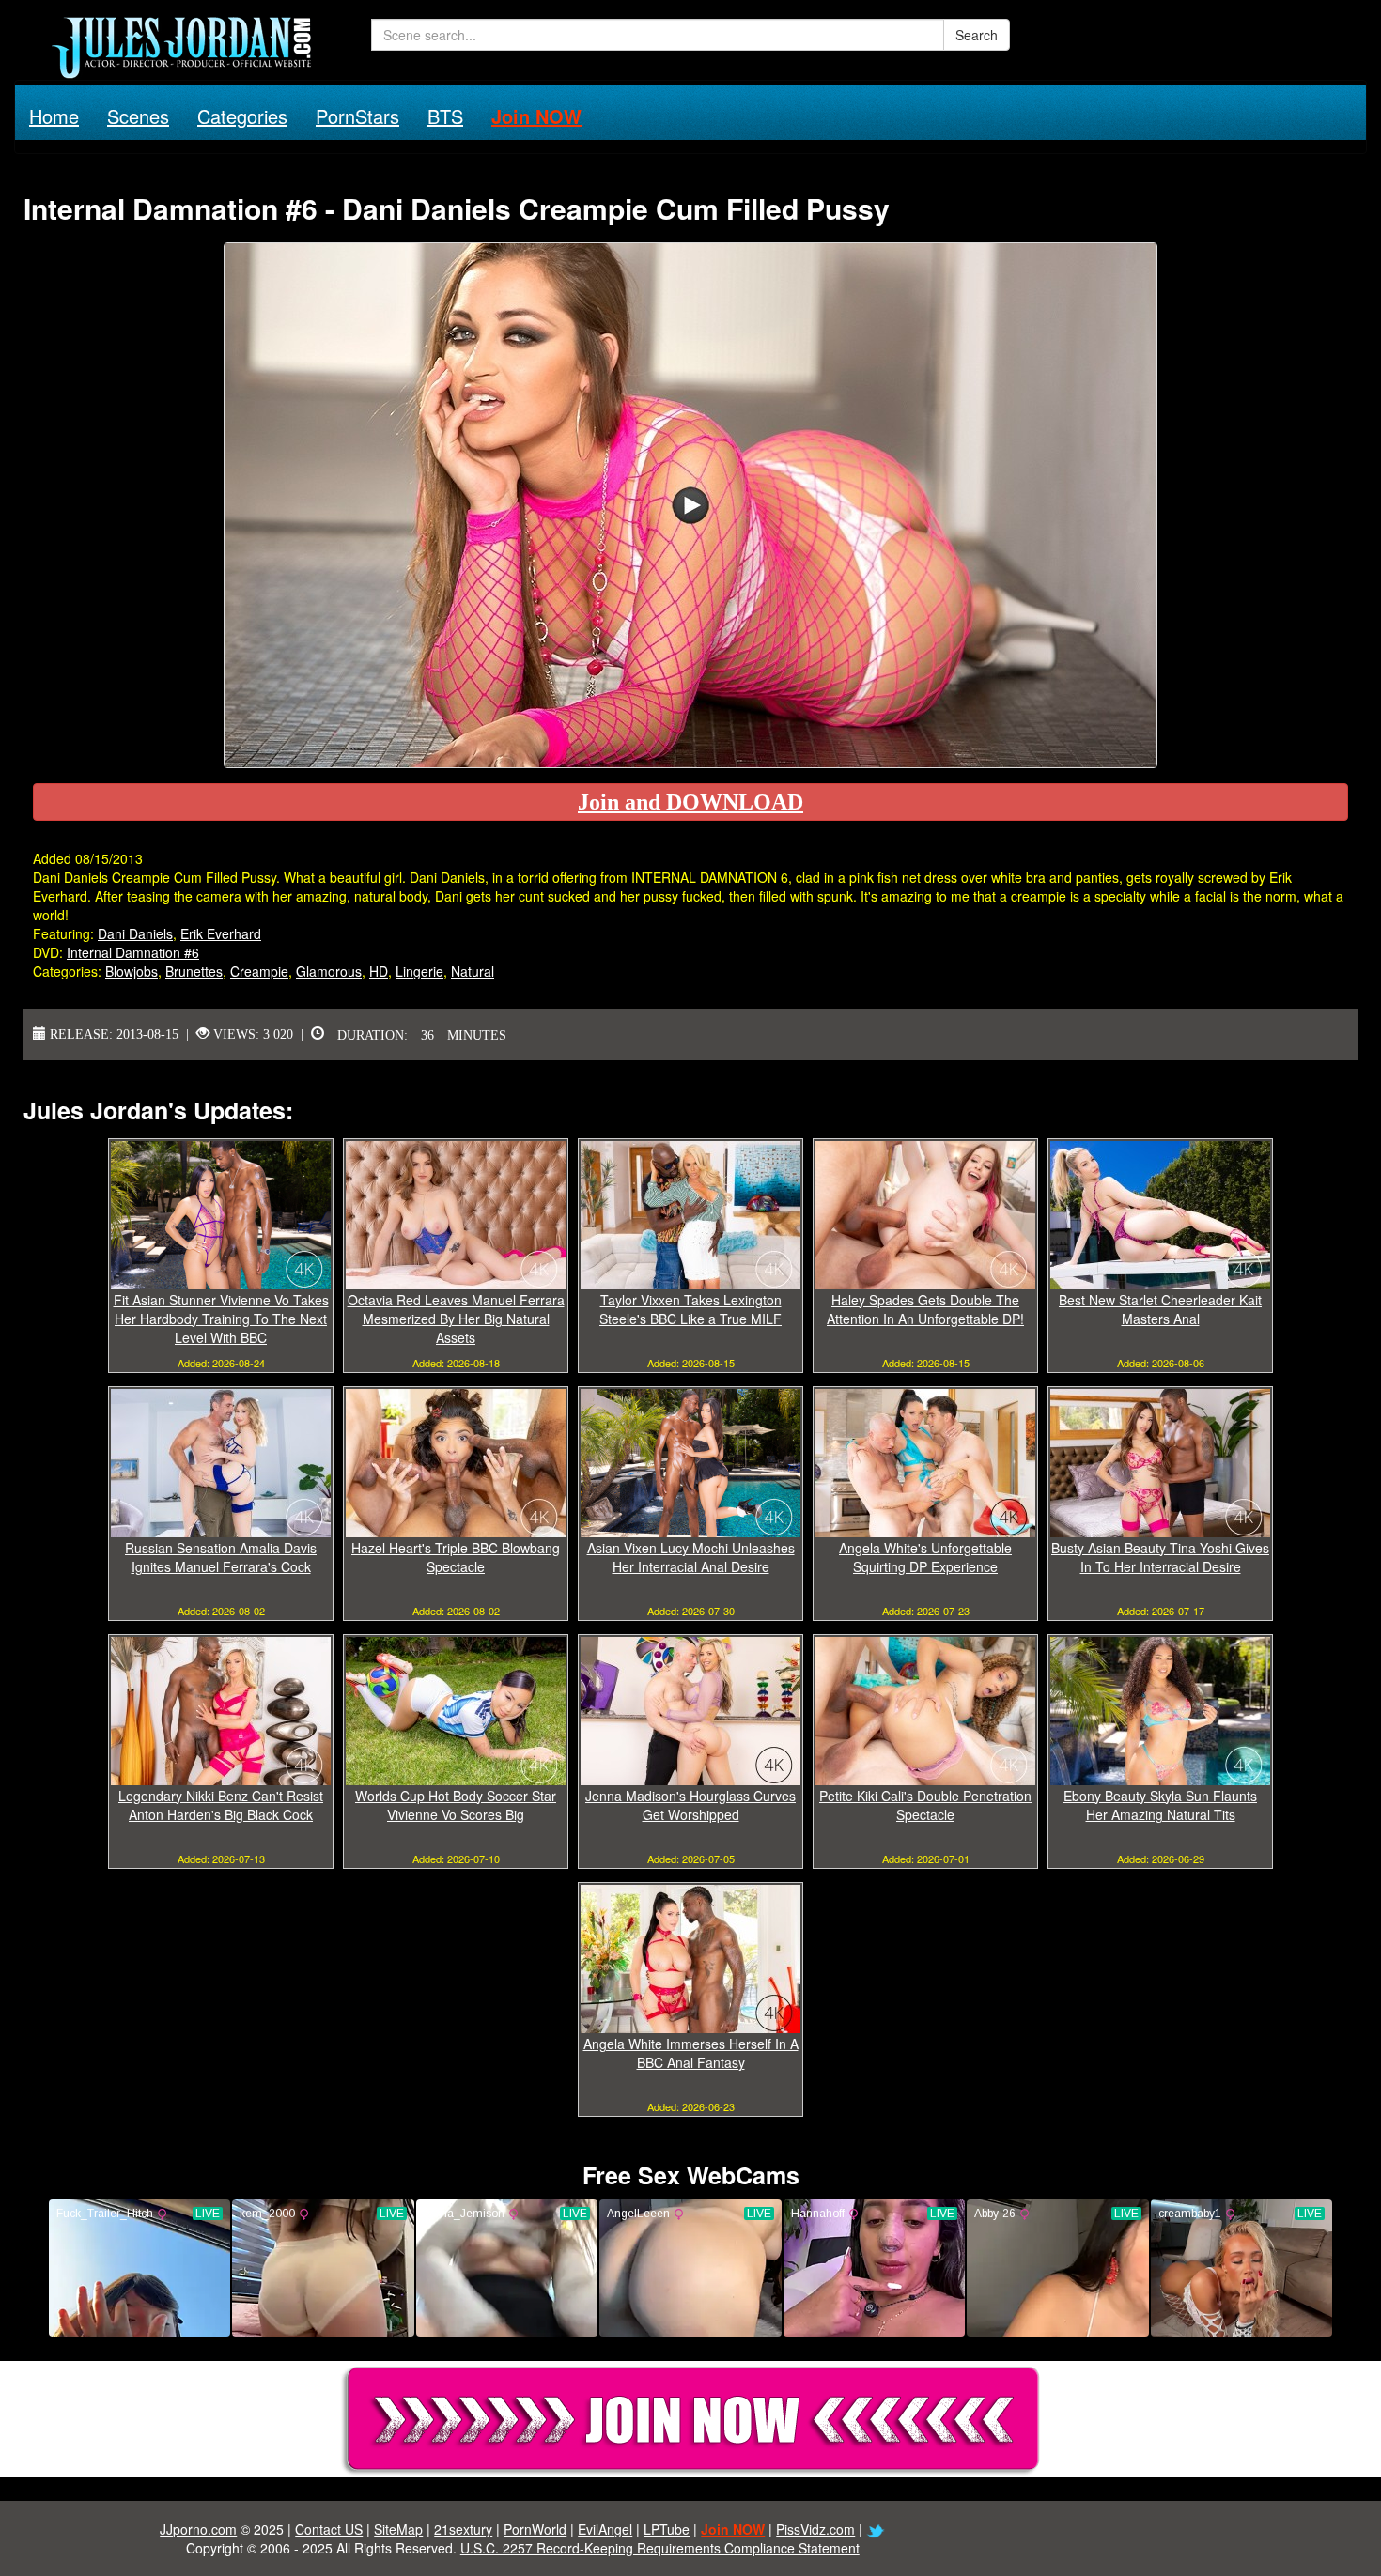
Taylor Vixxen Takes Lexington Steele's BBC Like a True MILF (690, 1309)
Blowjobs (132, 971)
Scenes (138, 116)
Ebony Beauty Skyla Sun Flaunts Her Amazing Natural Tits (1160, 1805)
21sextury (463, 2529)
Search (977, 35)
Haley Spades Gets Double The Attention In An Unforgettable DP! (925, 1309)
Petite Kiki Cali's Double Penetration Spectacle (925, 1805)
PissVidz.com (815, 2529)
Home (54, 116)
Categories (242, 116)
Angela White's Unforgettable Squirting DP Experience (925, 1557)
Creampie (259, 971)
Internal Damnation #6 (133, 952)
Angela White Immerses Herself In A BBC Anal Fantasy (691, 2053)
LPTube (667, 2529)
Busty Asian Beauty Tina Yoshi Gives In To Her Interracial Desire (1160, 1557)
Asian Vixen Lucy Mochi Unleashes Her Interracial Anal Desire (691, 1557)
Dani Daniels (135, 933)
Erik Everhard (221, 933)
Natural (473, 971)
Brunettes (194, 971)
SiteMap (398, 2529)
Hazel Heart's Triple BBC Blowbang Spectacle (456, 1557)
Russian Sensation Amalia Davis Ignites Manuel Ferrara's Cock (221, 1557)
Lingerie (419, 971)
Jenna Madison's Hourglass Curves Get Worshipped (690, 1805)
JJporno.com (198, 2529)
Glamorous (329, 971)
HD (379, 971)
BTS (445, 116)
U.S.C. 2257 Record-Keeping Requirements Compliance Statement (660, 2548)
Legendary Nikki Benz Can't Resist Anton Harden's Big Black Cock (221, 1805)
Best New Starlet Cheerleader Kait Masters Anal (1160, 1309)
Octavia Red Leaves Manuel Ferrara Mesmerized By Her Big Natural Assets (456, 1319)
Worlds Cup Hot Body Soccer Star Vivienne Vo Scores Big (456, 1805)
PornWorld (535, 2529)
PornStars (357, 116)
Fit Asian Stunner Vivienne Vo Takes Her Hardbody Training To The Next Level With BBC (221, 1319)
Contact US (329, 2529)
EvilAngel (605, 2529)
